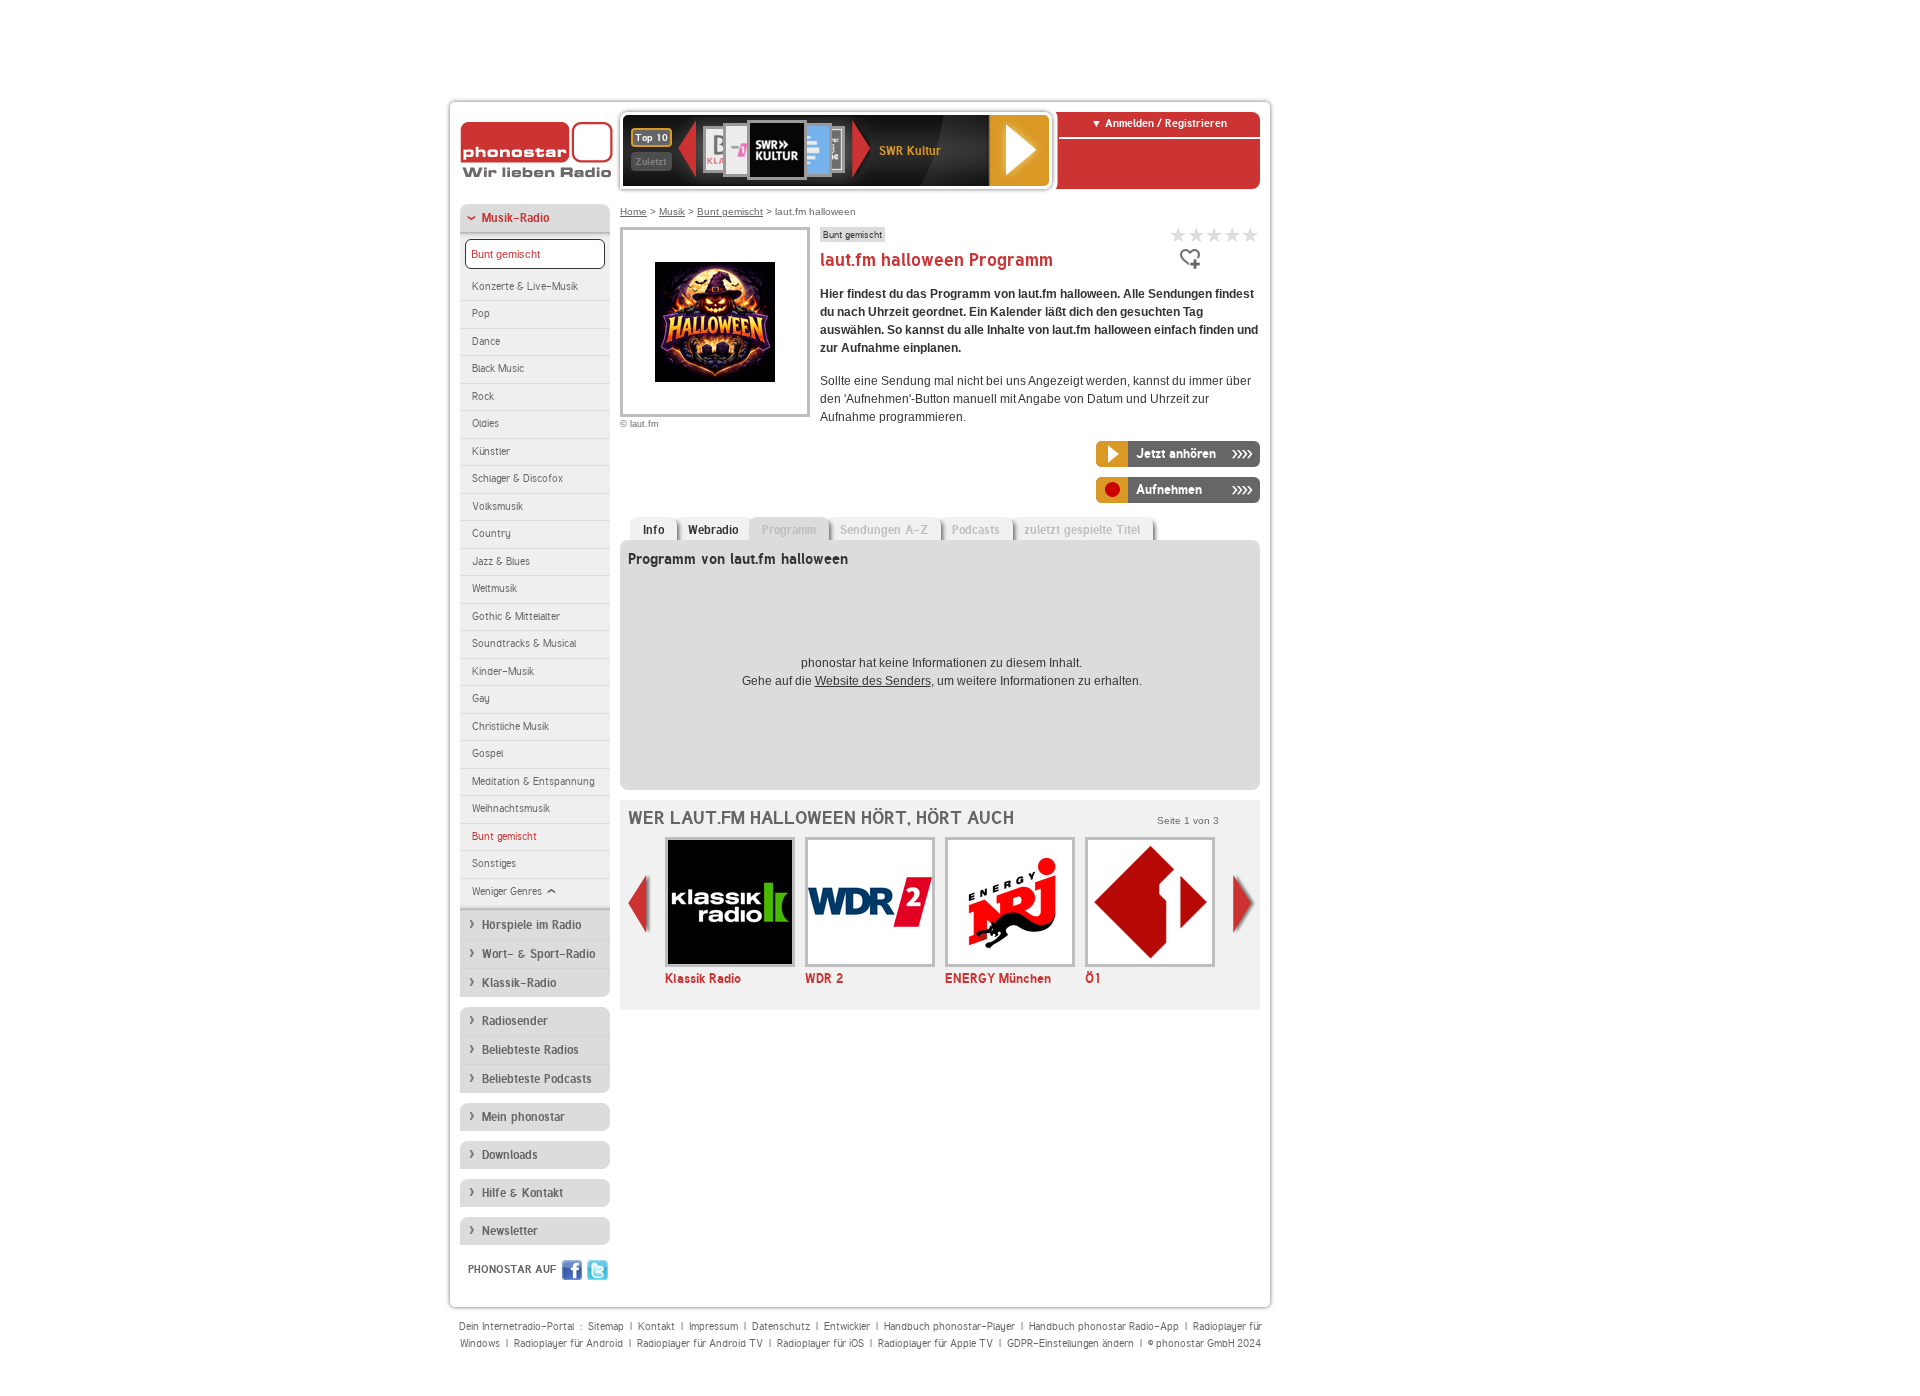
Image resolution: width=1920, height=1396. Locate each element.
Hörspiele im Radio (531, 925)
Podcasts (976, 530)
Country (491, 533)
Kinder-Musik (503, 671)
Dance (486, 341)
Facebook (572, 1270)
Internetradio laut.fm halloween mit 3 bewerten (1215, 234)
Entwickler (847, 1326)
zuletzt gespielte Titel (1082, 530)
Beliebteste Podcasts (537, 1079)
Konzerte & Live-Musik (525, 286)
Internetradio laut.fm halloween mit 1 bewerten (1179, 234)
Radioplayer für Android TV (700, 1343)
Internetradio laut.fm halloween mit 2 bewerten (1197, 234)
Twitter (597, 1270)
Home (633, 211)
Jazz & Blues (501, 561)
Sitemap (606, 1326)
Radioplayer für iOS (820, 1343)
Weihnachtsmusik (511, 808)
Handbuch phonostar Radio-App (1104, 1326)
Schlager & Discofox (517, 478)
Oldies (485, 423)
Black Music (498, 368)
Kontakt (656, 1326)
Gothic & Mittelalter (516, 616)
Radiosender (515, 1021)
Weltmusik (494, 588)
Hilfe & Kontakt (522, 1193)
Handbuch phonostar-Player (949, 1326)
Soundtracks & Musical (524, 643)
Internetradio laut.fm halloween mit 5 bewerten (1251, 234)
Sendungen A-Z (884, 530)
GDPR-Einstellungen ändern (1070, 1343)
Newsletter (510, 1231)
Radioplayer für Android (568, 1343)
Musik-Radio (515, 218)
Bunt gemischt (505, 254)
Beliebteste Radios (530, 1050)
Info (653, 530)
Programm (789, 530)
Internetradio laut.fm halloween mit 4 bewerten (1233, 234)
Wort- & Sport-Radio (538, 954)
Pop (481, 313)
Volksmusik (497, 506)
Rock (483, 396)
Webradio (713, 530)
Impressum (713, 1326)
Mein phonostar (523, 1117)
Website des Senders (873, 681)
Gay (481, 698)
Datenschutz (781, 1326)
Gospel (487, 753)
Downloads (510, 1155)
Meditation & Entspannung (533, 781)
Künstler (491, 451)
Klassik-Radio (519, 983)
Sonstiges (494, 863)
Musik (672, 211)
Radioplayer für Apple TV (935, 1343)
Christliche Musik (510, 726)
